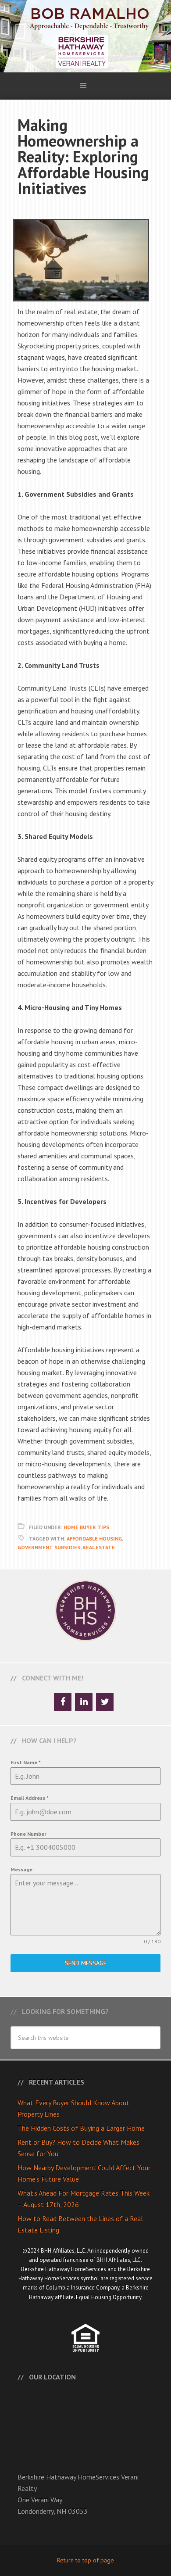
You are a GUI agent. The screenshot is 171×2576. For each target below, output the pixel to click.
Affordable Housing (94, 1539)
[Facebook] (63, 1702)
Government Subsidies (49, 1547)
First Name (26, 1762)
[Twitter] (105, 1702)
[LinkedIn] (84, 1702)
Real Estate (99, 1547)
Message (21, 1869)
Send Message (86, 1963)
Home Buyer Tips (86, 1527)
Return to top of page (85, 2560)
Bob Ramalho (85, 36)
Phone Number (28, 1834)
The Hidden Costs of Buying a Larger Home (81, 2128)
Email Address (30, 1798)
